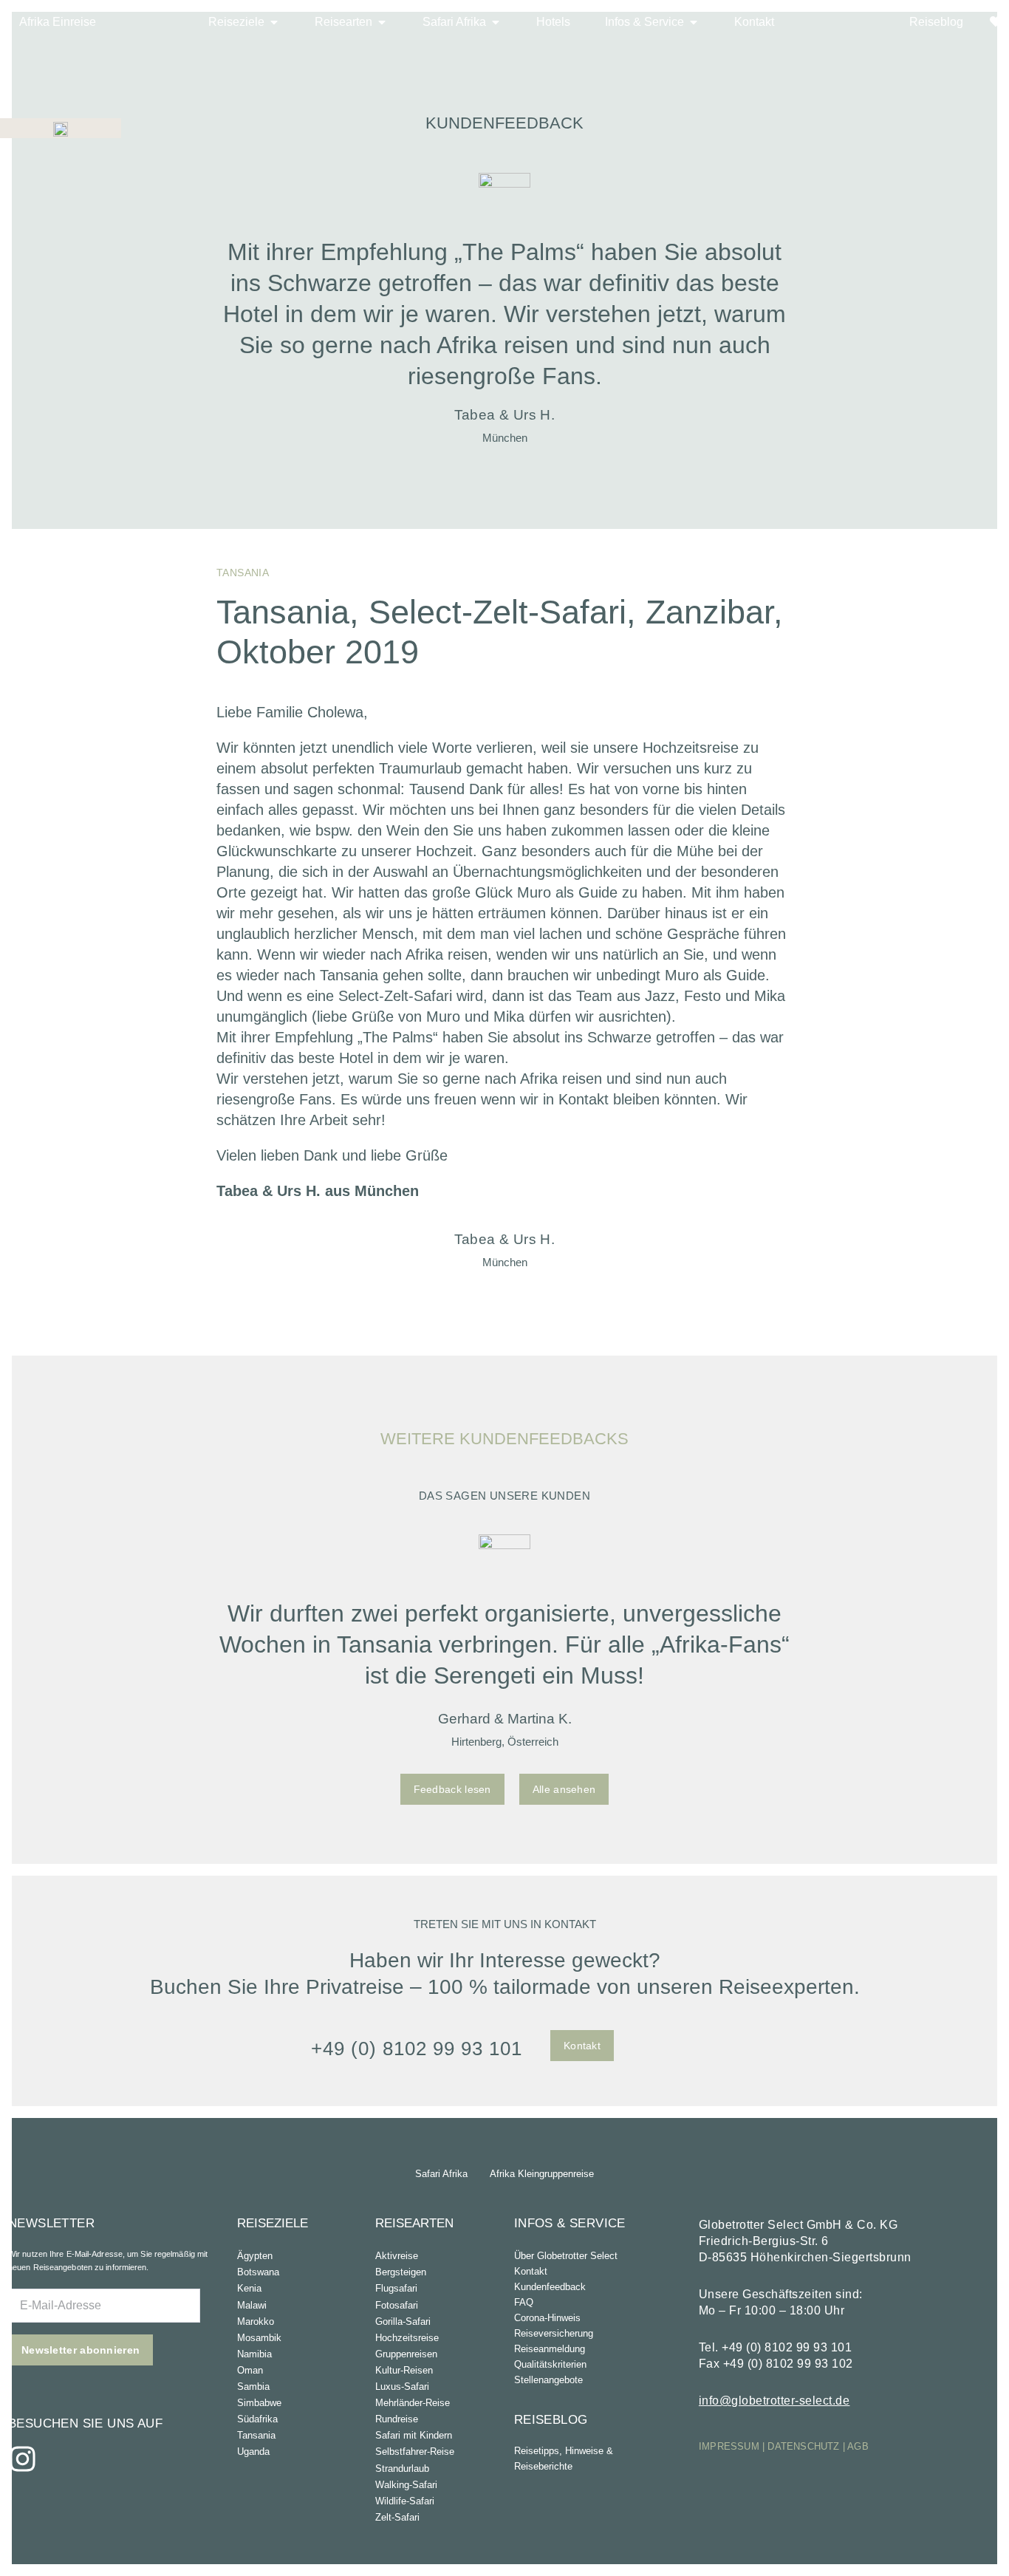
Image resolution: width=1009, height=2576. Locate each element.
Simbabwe (259, 2403)
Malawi (252, 2305)
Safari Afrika (441, 2174)
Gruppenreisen (406, 2354)
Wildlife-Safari (405, 2501)
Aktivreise (397, 2256)
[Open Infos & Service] (694, 22)
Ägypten (255, 2256)
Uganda (253, 2452)
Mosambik (259, 2338)
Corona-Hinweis (547, 2318)
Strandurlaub (402, 2469)
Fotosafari (397, 2305)
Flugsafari (396, 2288)
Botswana (258, 2272)
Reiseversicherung (554, 2333)
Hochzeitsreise (407, 2338)
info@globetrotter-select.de (774, 2401)
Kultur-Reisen (404, 2370)
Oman (250, 2370)
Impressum (729, 2446)
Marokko (256, 2322)
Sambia (253, 2387)
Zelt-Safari (397, 2517)
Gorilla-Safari (403, 2322)
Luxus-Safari (402, 2387)
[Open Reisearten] (382, 22)
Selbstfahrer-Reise (415, 2452)
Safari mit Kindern (414, 2435)
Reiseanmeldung (550, 2349)
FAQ (524, 2302)
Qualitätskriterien (550, 2364)
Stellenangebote (548, 2380)
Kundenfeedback (550, 2287)
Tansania (256, 2435)
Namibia (254, 2354)
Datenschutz (803, 2446)
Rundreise (397, 2419)
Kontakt (531, 2271)
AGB (858, 2446)
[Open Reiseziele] (274, 22)
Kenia (249, 2288)
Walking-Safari (406, 2485)
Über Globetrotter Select (566, 2256)
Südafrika (257, 2419)
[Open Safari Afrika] (496, 22)
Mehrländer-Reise (413, 2403)
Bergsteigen (401, 2272)
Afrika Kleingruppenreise (542, 2174)
